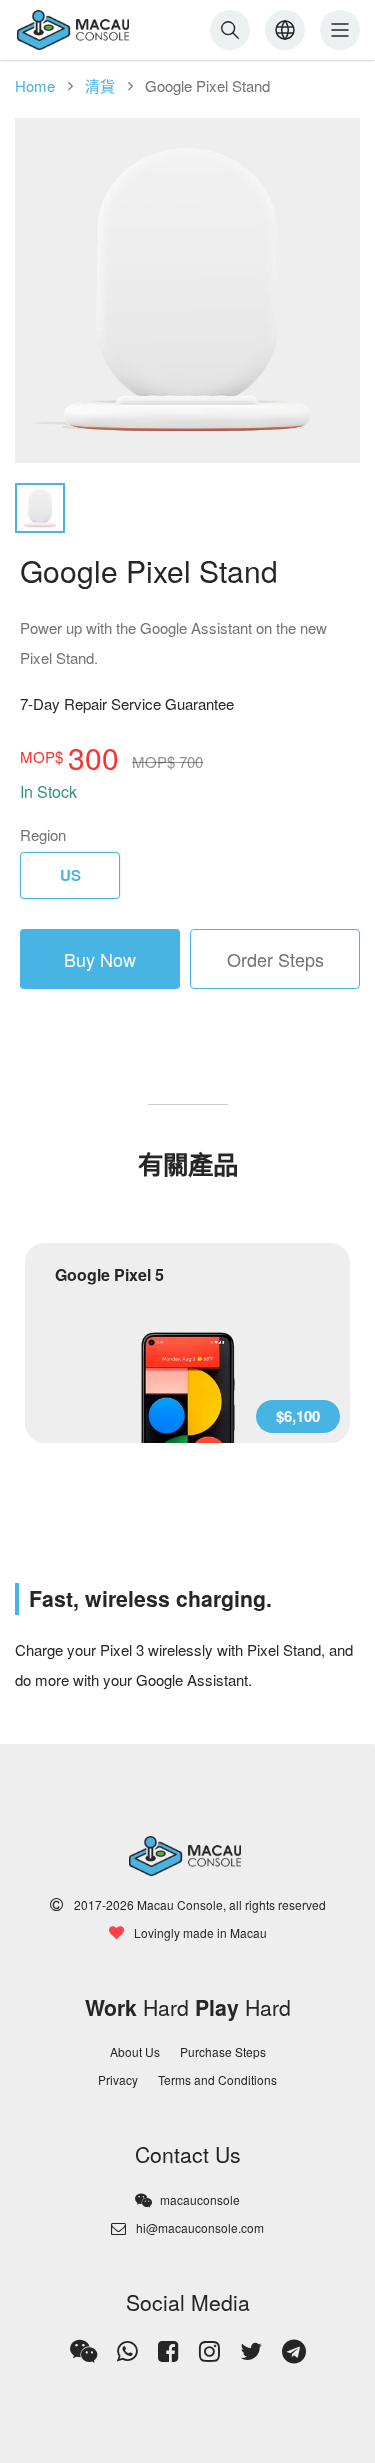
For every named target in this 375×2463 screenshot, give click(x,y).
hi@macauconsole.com (200, 2227)
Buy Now (100, 959)
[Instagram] (209, 2351)
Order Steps (275, 959)
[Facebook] (168, 2351)
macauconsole (200, 2199)
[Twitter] (251, 2351)
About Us (135, 2051)
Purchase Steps (223, 2051)
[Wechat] (83, 2351)
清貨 (100, 85)
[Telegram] (294, 2351)
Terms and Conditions (217, 2079)
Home (35, 85)
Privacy (118, 2079)
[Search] (230, 30)
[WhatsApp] (127, 2351)
